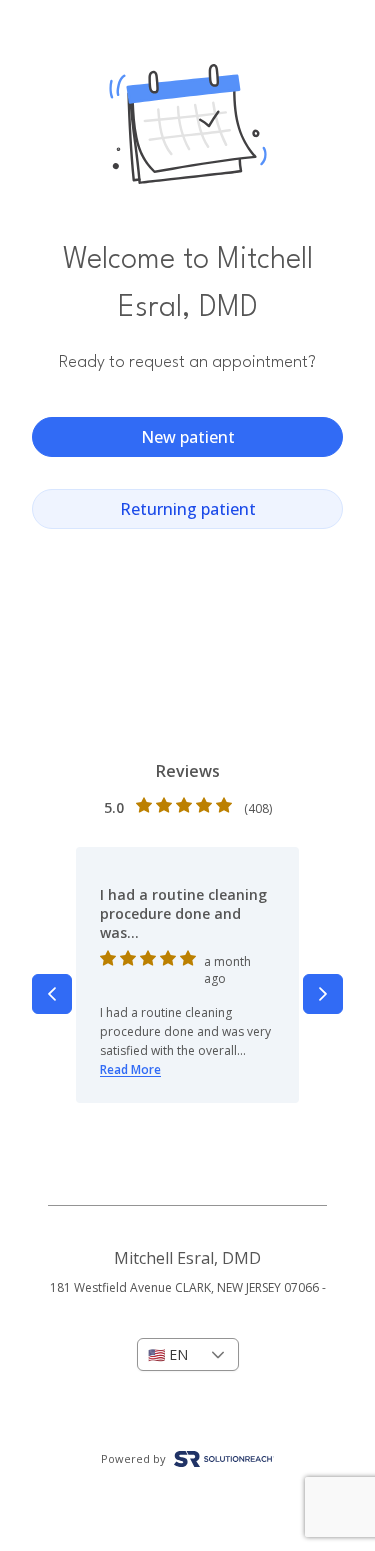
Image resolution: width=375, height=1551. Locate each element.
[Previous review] (52, 994)
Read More (130, 1069)
